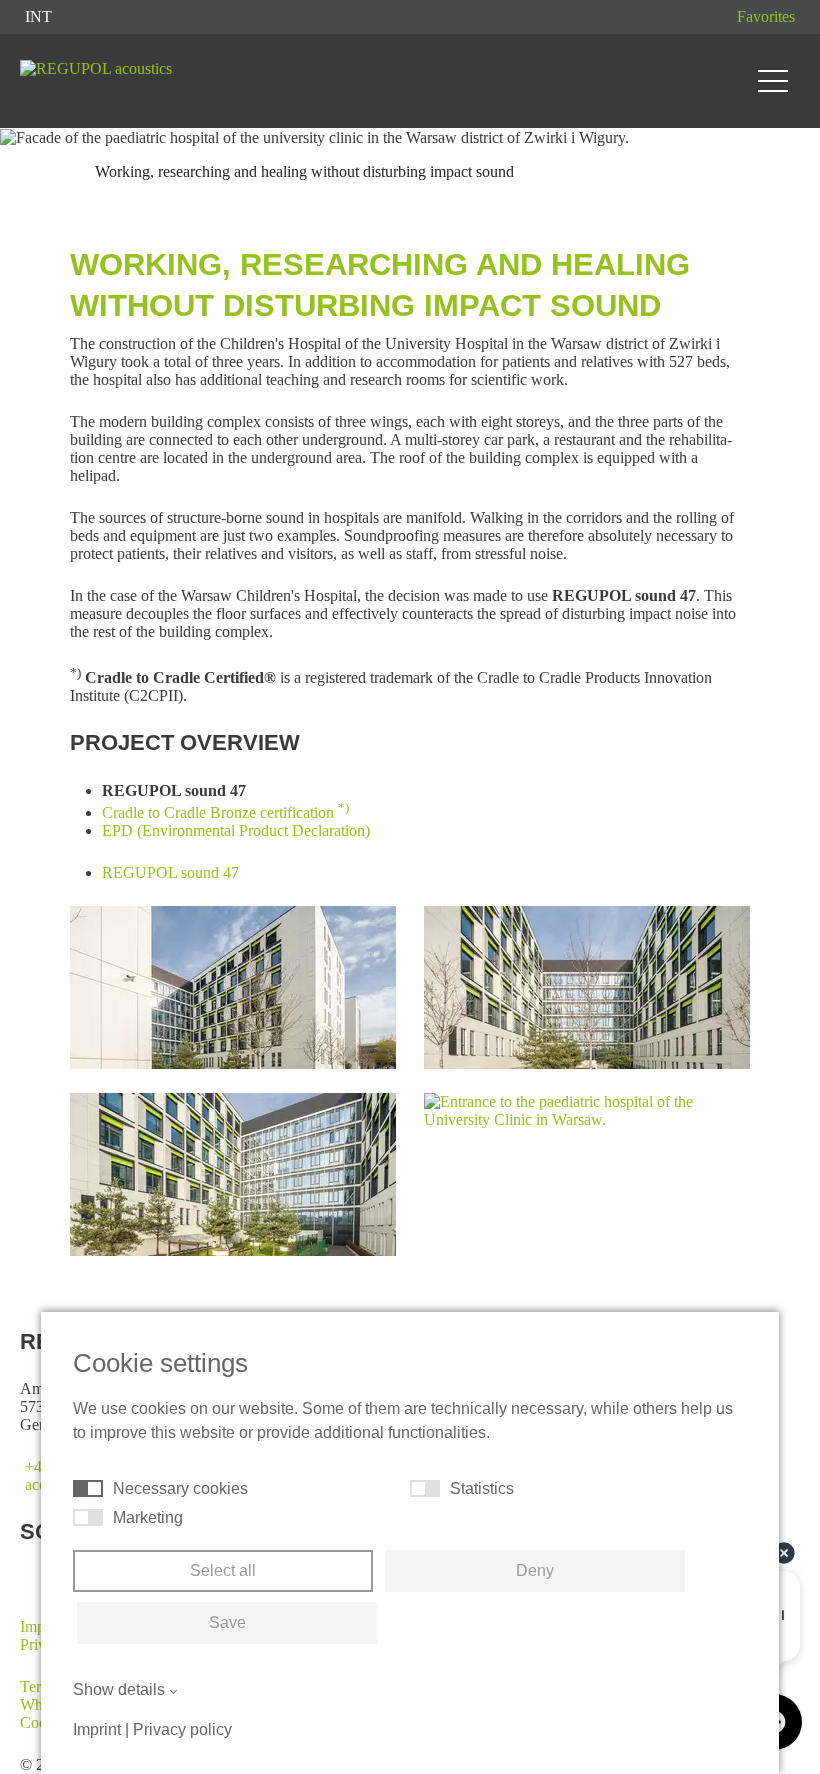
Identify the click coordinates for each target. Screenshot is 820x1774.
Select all (223, 1570)
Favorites (766, 16)
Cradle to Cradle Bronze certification (225, 812)
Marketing (148, 1517)
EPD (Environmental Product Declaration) (236, 830)
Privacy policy (182, 1729)
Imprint (97, 1729)
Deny (535, 1570)
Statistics (482, 1488)
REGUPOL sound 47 (170, 872)
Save (227, 1622)
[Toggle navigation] (773, 81)
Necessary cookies (180, 1488)
